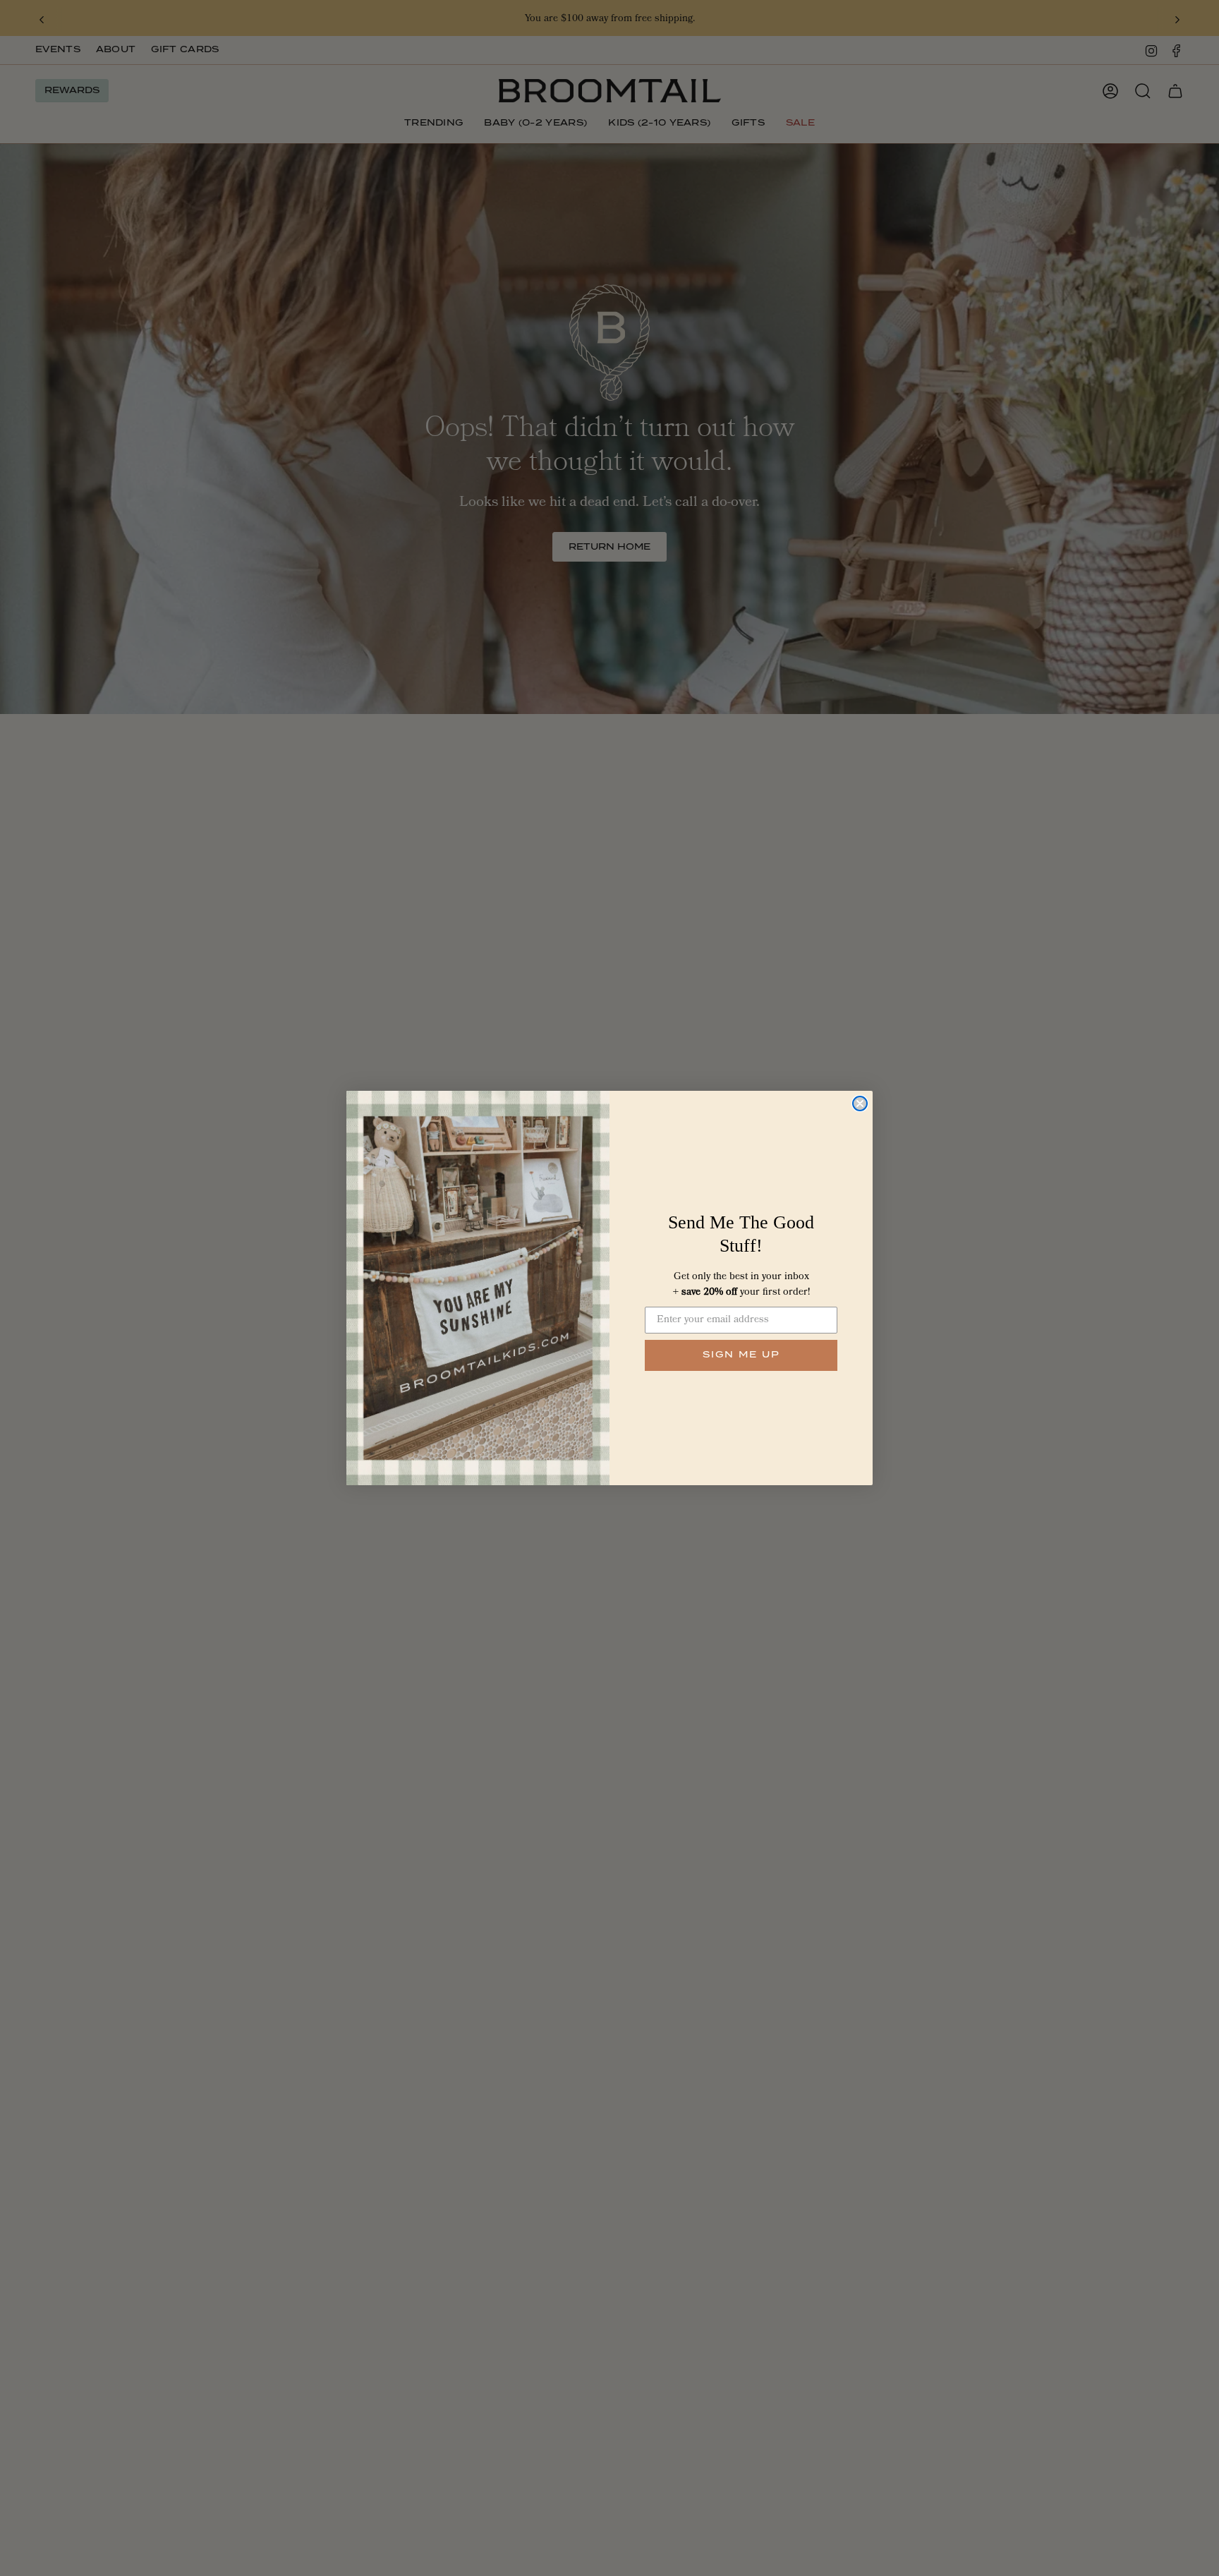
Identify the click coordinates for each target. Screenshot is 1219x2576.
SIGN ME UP (741, 1355)
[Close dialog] (860, 1103)
